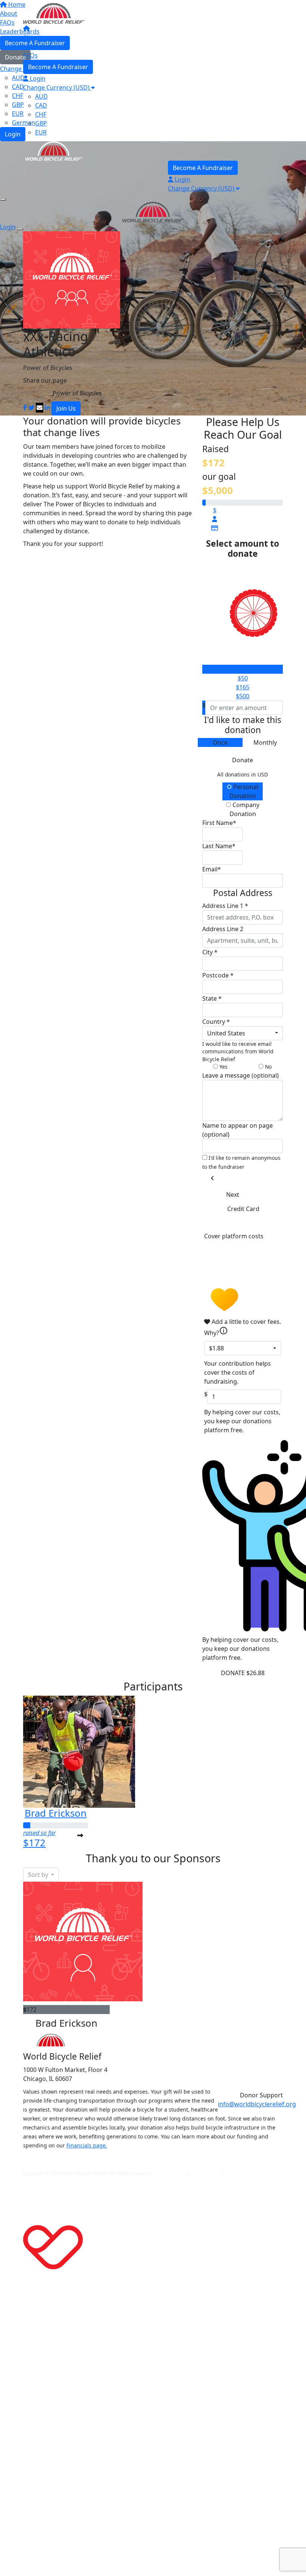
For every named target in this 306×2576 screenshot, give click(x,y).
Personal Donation (244, 791)
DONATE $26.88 (243, 1673)
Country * (216, 1022)
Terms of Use (206, 2173)
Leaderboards (43, 46)
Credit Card (243, 1209)
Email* (212, 869)
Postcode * (218, 975)
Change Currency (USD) (57, 87)
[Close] (20, 229)
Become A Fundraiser (58, 67)
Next (233, 1195)
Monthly (265, 742)
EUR (41, 132)
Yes (223, 1067)
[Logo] (54, 13)
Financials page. (87, 2145)
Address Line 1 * (225, 906)
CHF (41, 114)
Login (37, 78)
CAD (41, 105)
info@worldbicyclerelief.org (257, 2104)
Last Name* (219, 846)
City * (210, 952)
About (32, 37)
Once (220, 742)
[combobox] (243, 1033)
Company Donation (244, 809)
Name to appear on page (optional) (238, 1130)
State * (212, 998)
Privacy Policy (171, 2173)
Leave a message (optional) (241, 1075)
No (268, 1067)
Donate (243, 760)
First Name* (219, 823)
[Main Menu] (3, 200)
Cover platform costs (234, 1236)
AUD (41, 96)
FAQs (30, 55)
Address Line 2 (223, 929)
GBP (41, 123)
